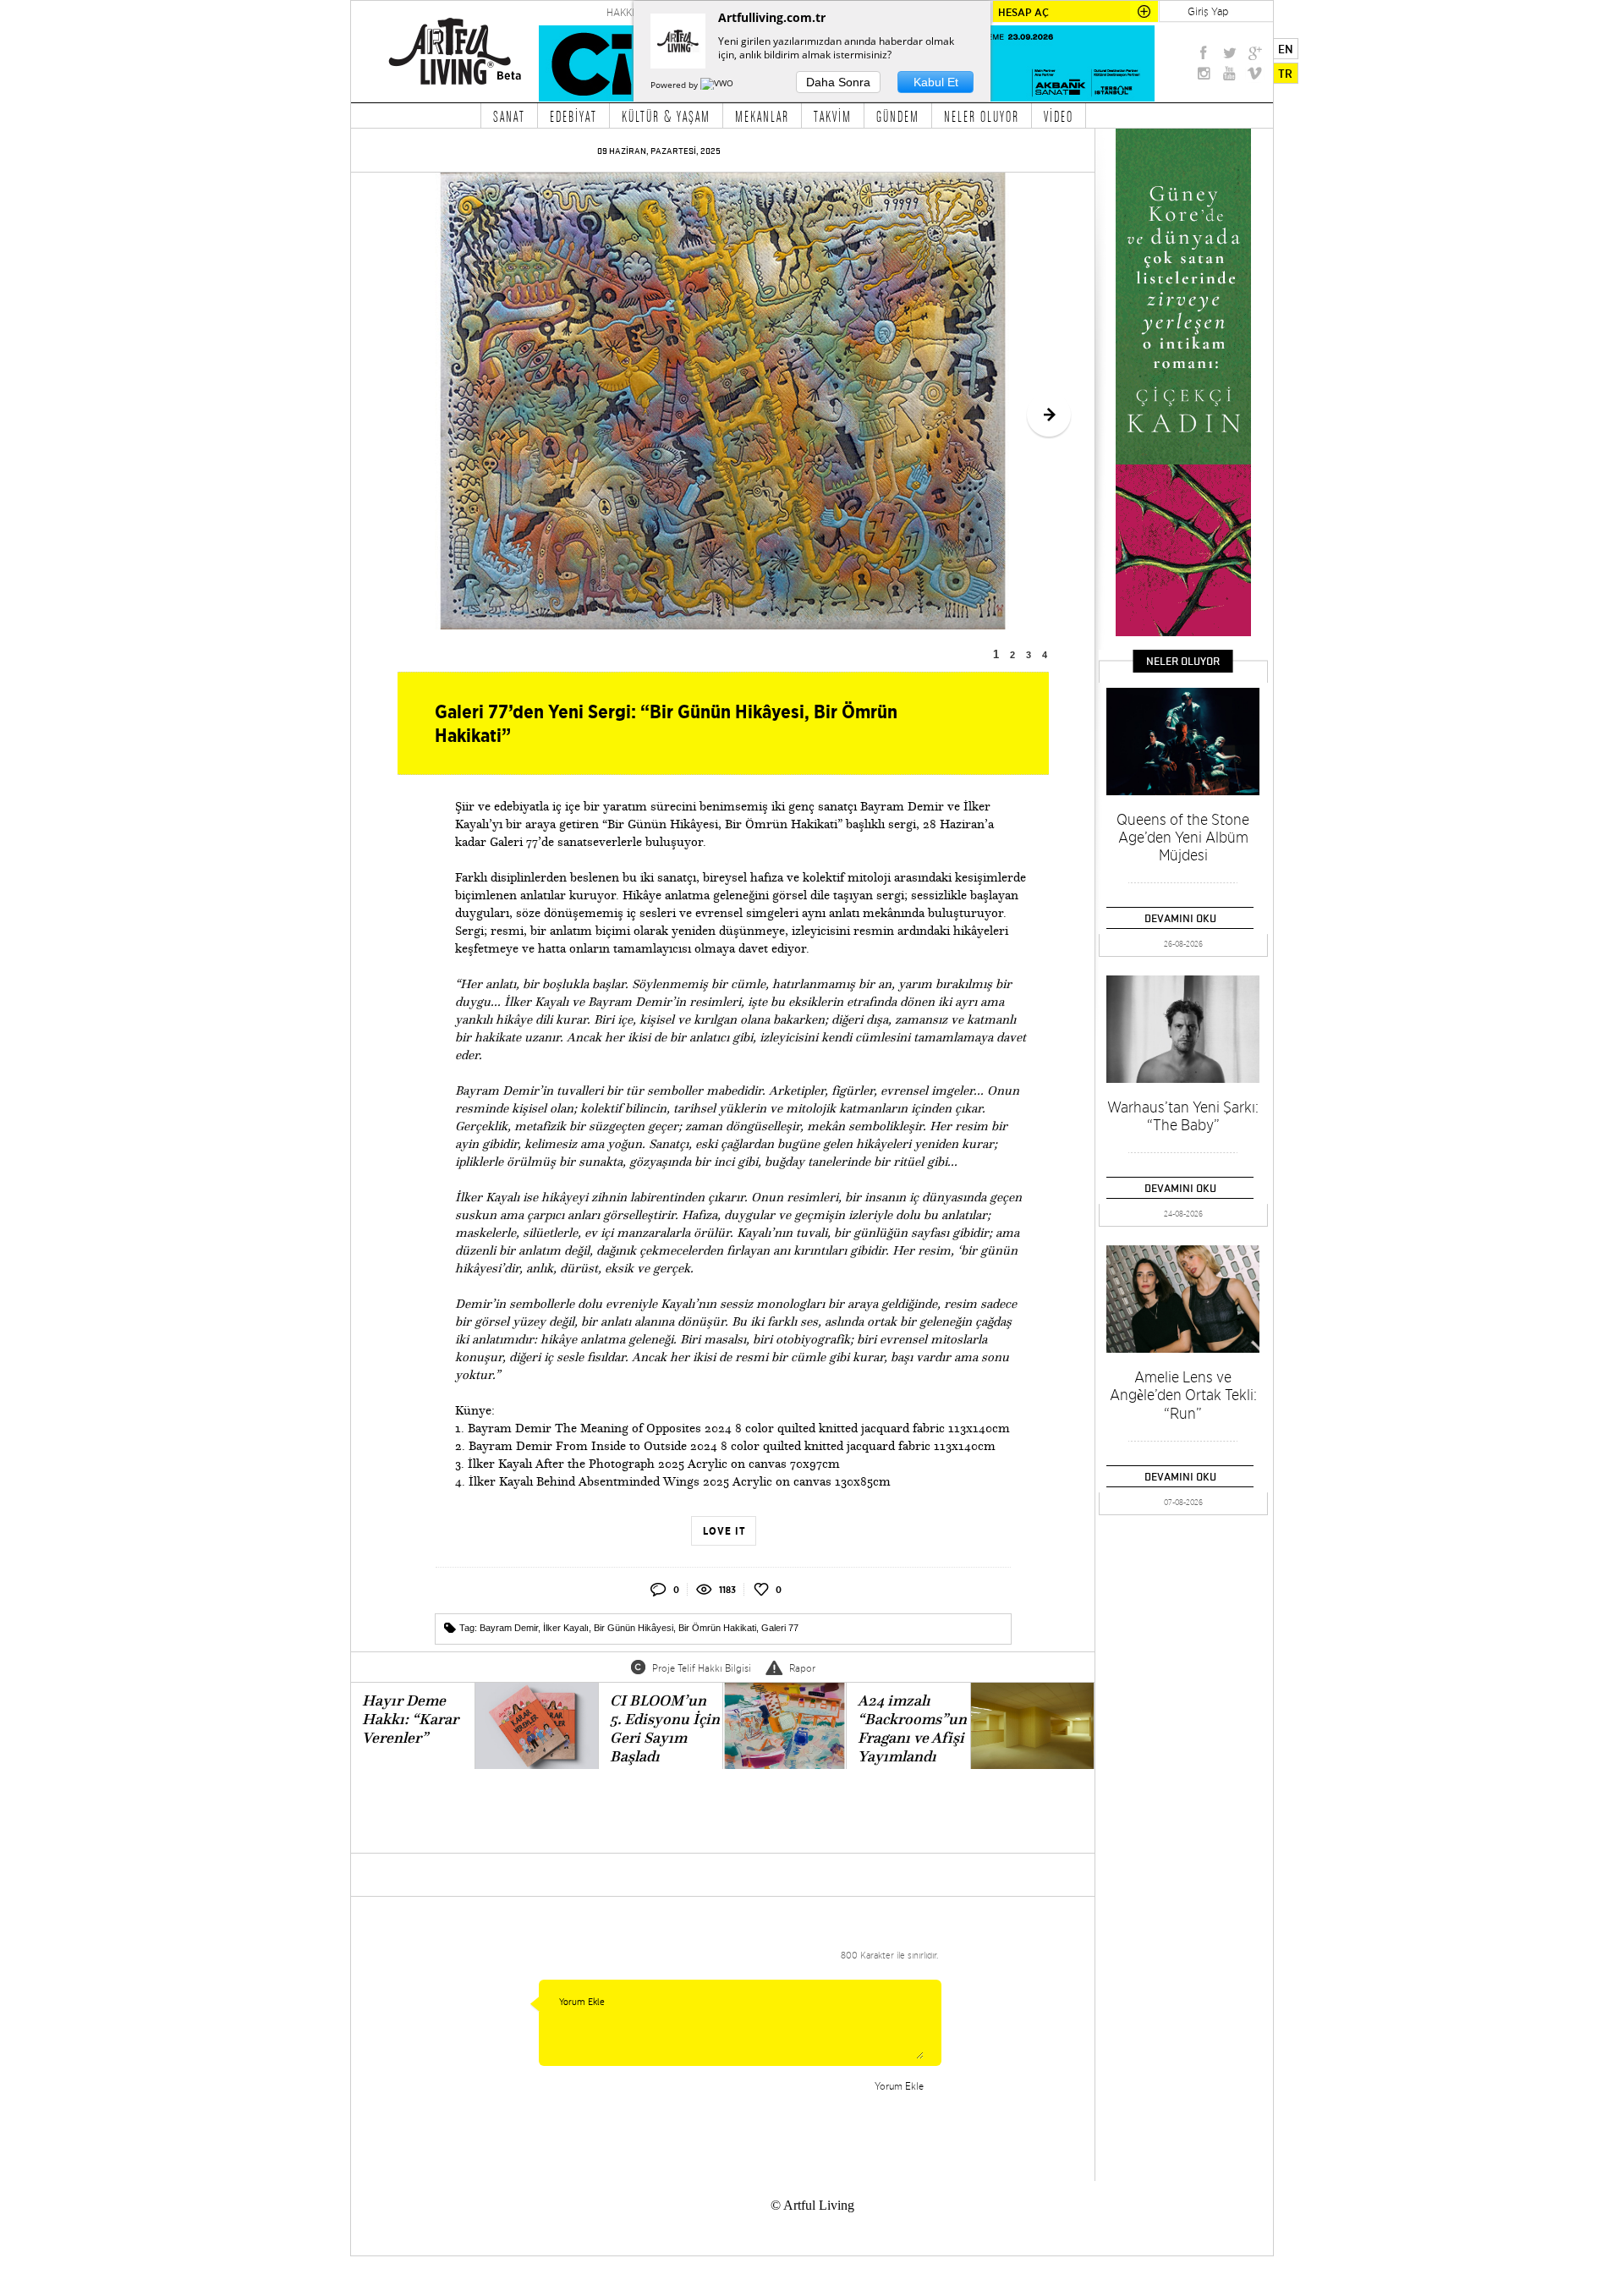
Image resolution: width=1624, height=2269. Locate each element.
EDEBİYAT (573, 116)
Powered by (675, 85)
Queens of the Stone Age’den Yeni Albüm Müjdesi (1183, 837)
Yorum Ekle (899, 2086)
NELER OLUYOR (982, 116)
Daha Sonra (838, 82)
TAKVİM (833, 116)
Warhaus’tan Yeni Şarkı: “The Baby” (1183, 1116)
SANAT (509, 116)
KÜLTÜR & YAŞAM (666, 116)
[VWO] (718, 85)
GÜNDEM (898, 116)
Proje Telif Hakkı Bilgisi (702, 1668)
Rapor (802, 1668)
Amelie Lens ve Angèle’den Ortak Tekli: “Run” (1183, 1395)
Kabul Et (936, 82)
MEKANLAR (762, 116)
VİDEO (1059, 116)
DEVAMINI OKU (1180, 918)
